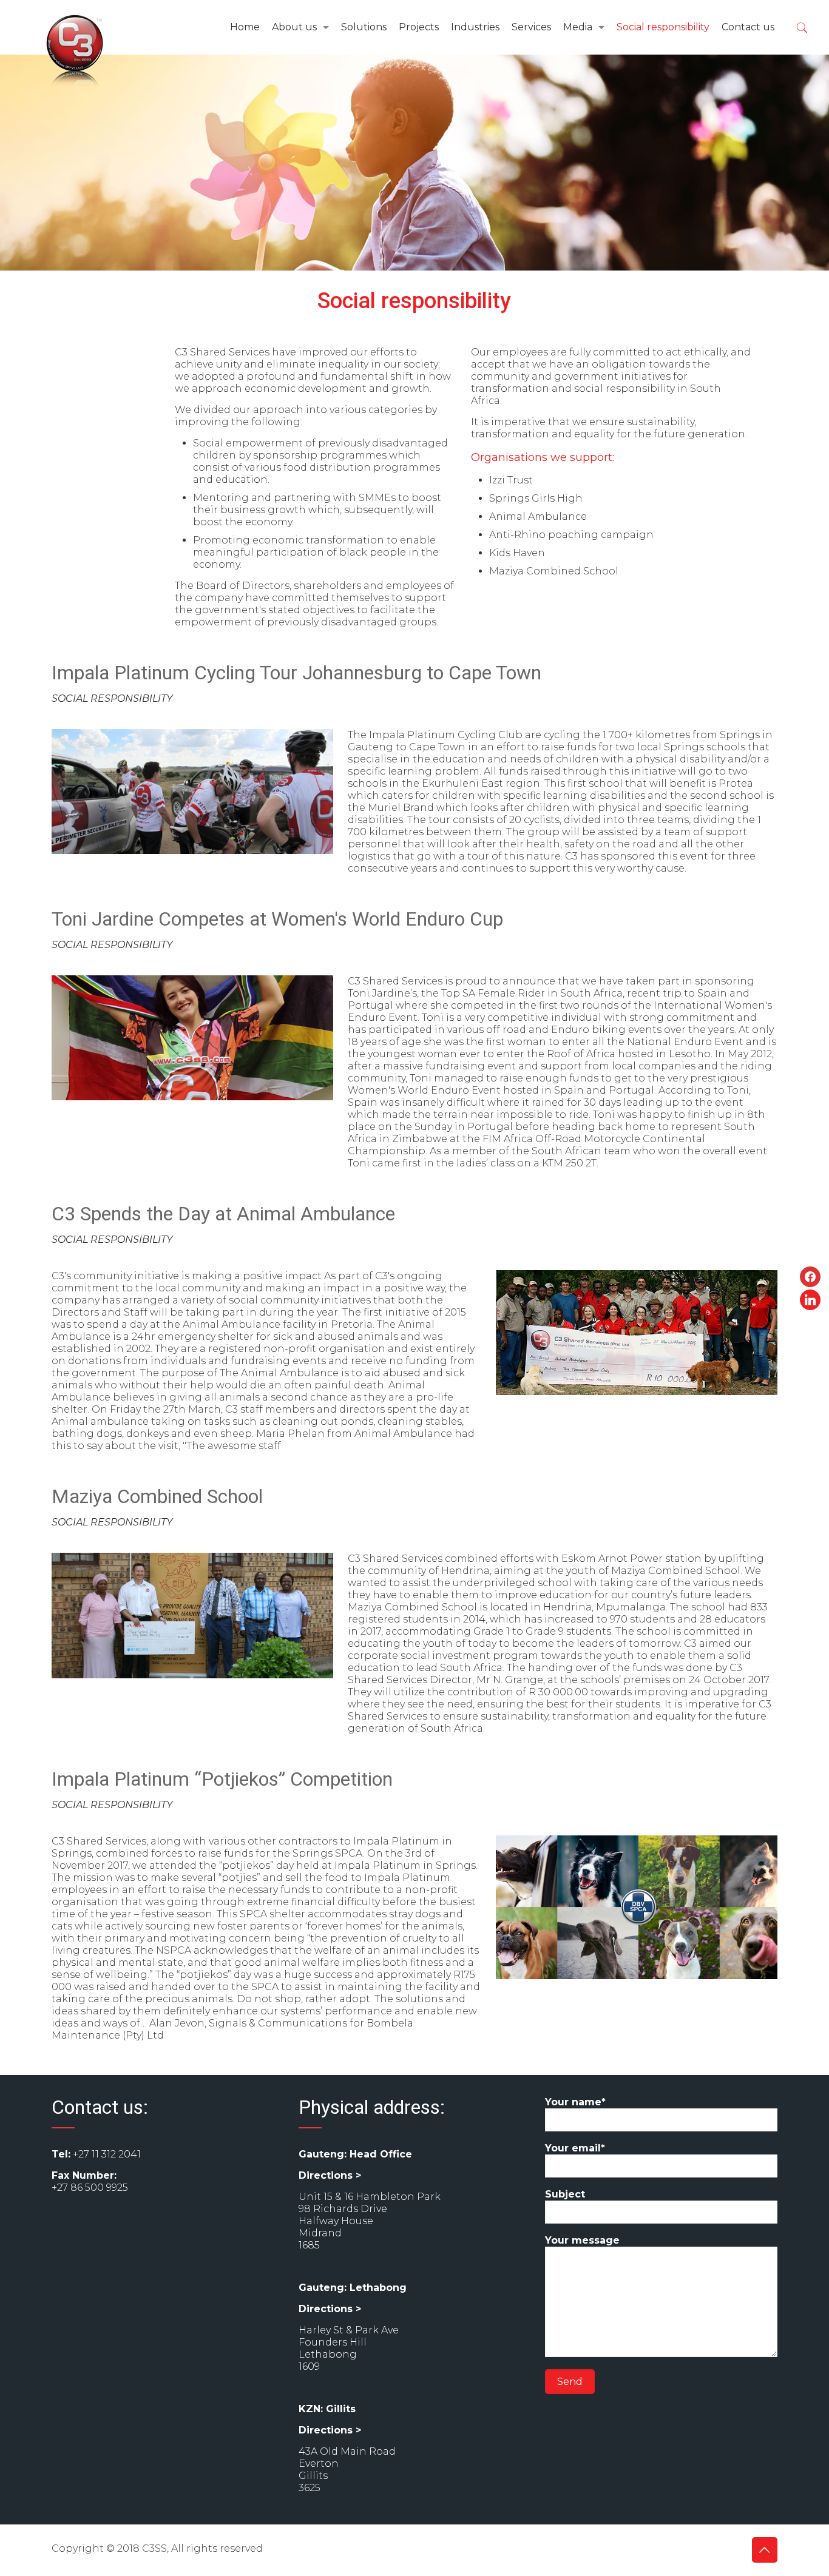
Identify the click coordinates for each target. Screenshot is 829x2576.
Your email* (575, 2148)
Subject (565, 2194)
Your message (582, 2240)
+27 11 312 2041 (107, 2154)
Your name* (575, 2102)
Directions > (330, 2175)
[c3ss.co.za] (75, 52)
